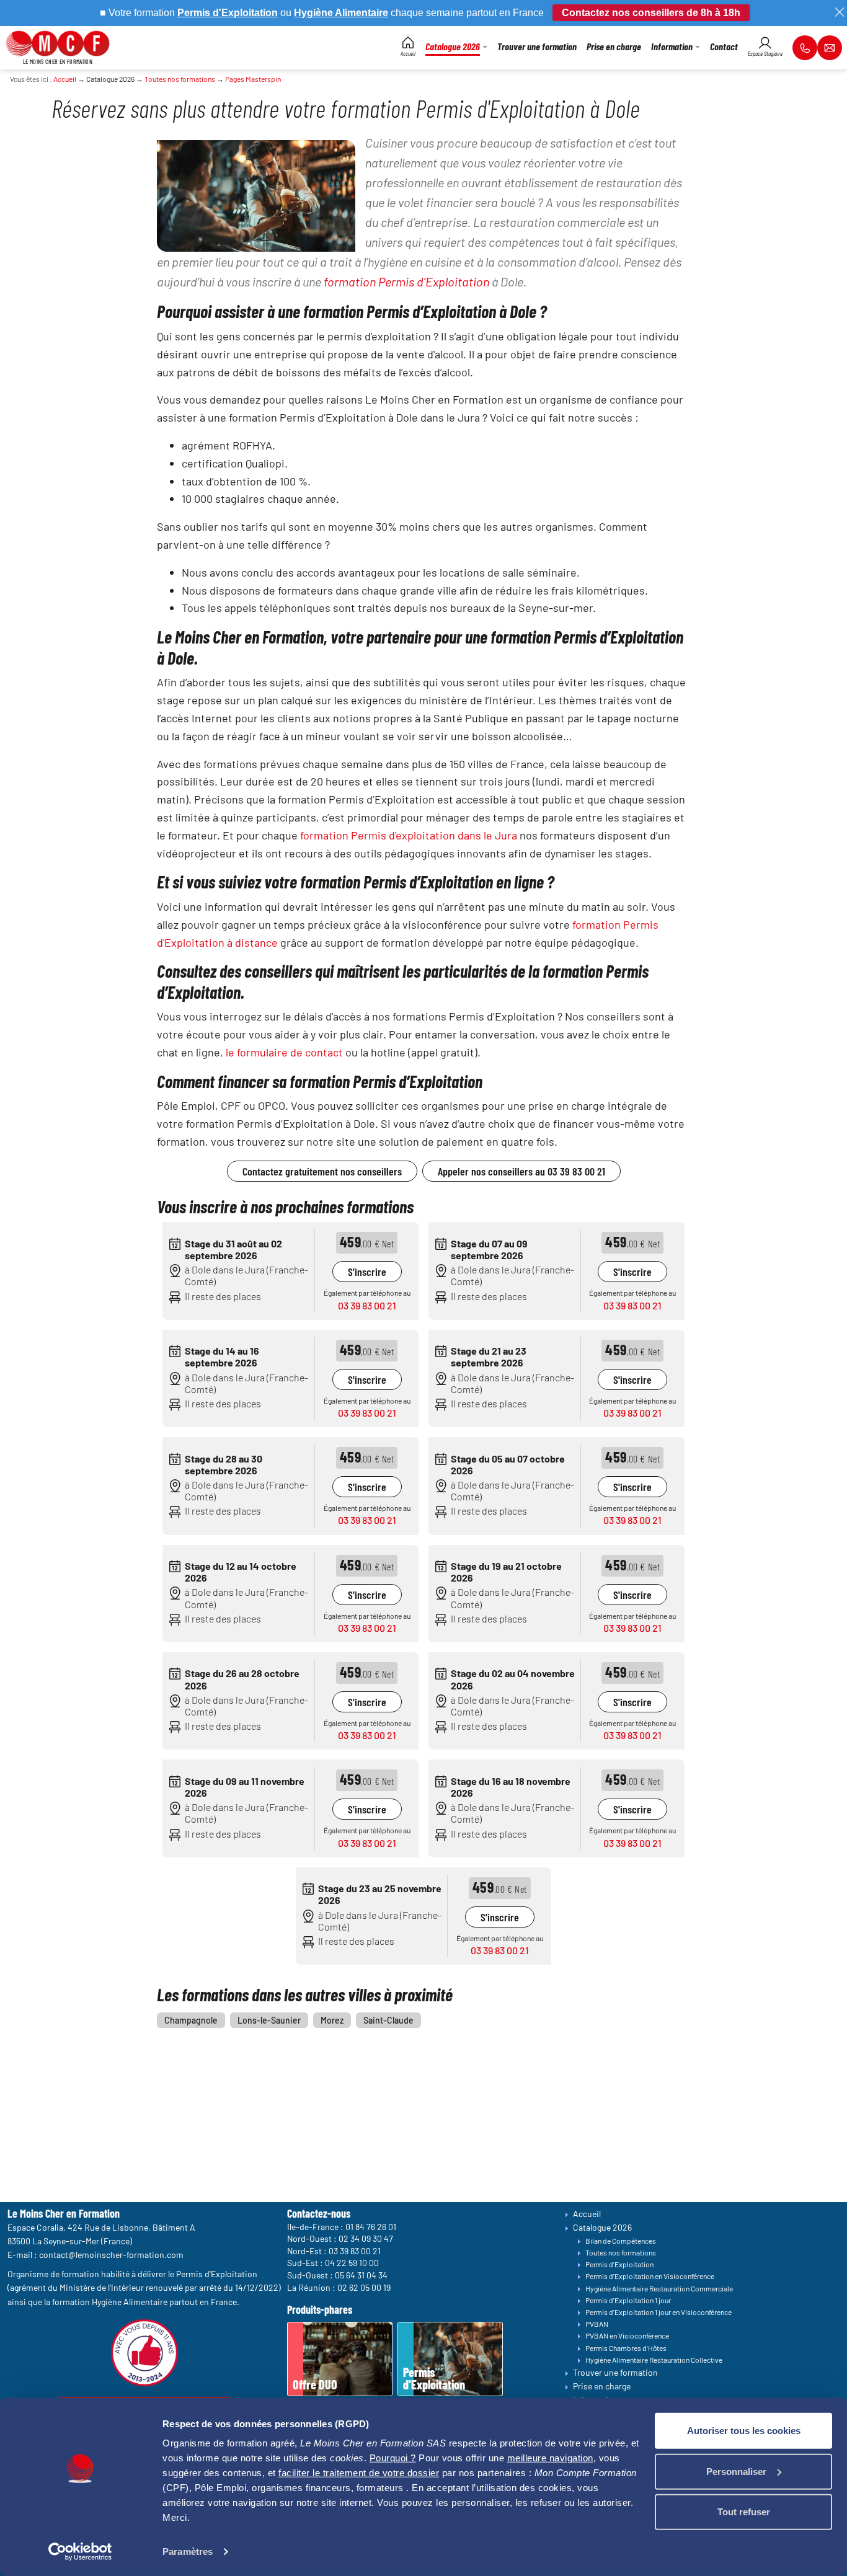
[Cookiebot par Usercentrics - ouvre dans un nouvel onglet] (80, 2552)
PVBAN (597, 2324)
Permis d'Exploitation (619, 2264)
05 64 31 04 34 (361, 2275)
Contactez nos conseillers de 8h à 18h (651, 13)
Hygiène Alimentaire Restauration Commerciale (659, 2288)
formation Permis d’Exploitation (406, 281)
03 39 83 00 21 (367, 1305)
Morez (332, 2020)
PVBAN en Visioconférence (627, 2335)
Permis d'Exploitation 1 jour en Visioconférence (659, 2312)
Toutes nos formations (180, 79)
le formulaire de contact (284, 1052)
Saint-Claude (388, 2020)
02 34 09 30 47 (366, 2238)
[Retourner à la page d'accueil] (58, 42)
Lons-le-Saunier (269, 2020)
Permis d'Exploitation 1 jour (628, 2300)
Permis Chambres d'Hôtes (626, 2348)
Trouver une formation (615, 2372)
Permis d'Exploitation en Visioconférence (650, 2276)
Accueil (65, 79)
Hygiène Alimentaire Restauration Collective (654, 2360)
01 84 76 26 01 (371, 2226)
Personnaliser (736, 2471)
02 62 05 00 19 (364, 2287)
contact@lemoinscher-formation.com (111, 2255)
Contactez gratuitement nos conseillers (322, 1171)
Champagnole (191, 2020)
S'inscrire (367, 1272)
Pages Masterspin (253, 79)
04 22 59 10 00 (352, 2263)
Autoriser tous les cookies (744, 2431)
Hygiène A (318, 13)
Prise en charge (602, 2386)
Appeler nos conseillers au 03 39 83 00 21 (521, 1171)
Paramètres (188, 2552)
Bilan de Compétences (621, 2241)
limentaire (365, 13)
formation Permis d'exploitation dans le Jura (409, 835)
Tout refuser (744, 2512)
